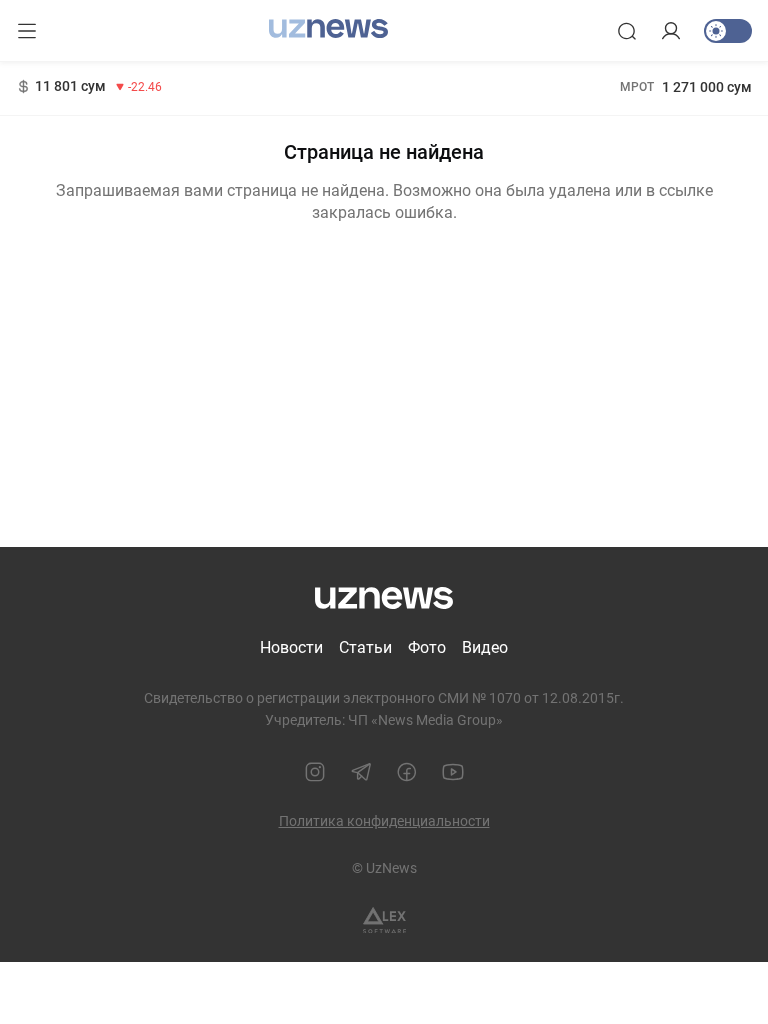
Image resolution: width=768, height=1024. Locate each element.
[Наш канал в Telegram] (361, 772)
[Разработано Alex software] (384, 920)
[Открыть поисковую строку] (627, 31)
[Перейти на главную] (328, 29)
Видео (485, 647)
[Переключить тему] (728, 31)
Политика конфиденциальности (384, 821)
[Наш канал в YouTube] (453, 772)
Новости (291, 647)
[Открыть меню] (27, 31)
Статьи (365, 647)
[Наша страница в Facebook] (407, 772)
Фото (427, 647)
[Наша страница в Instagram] (315, 772)
